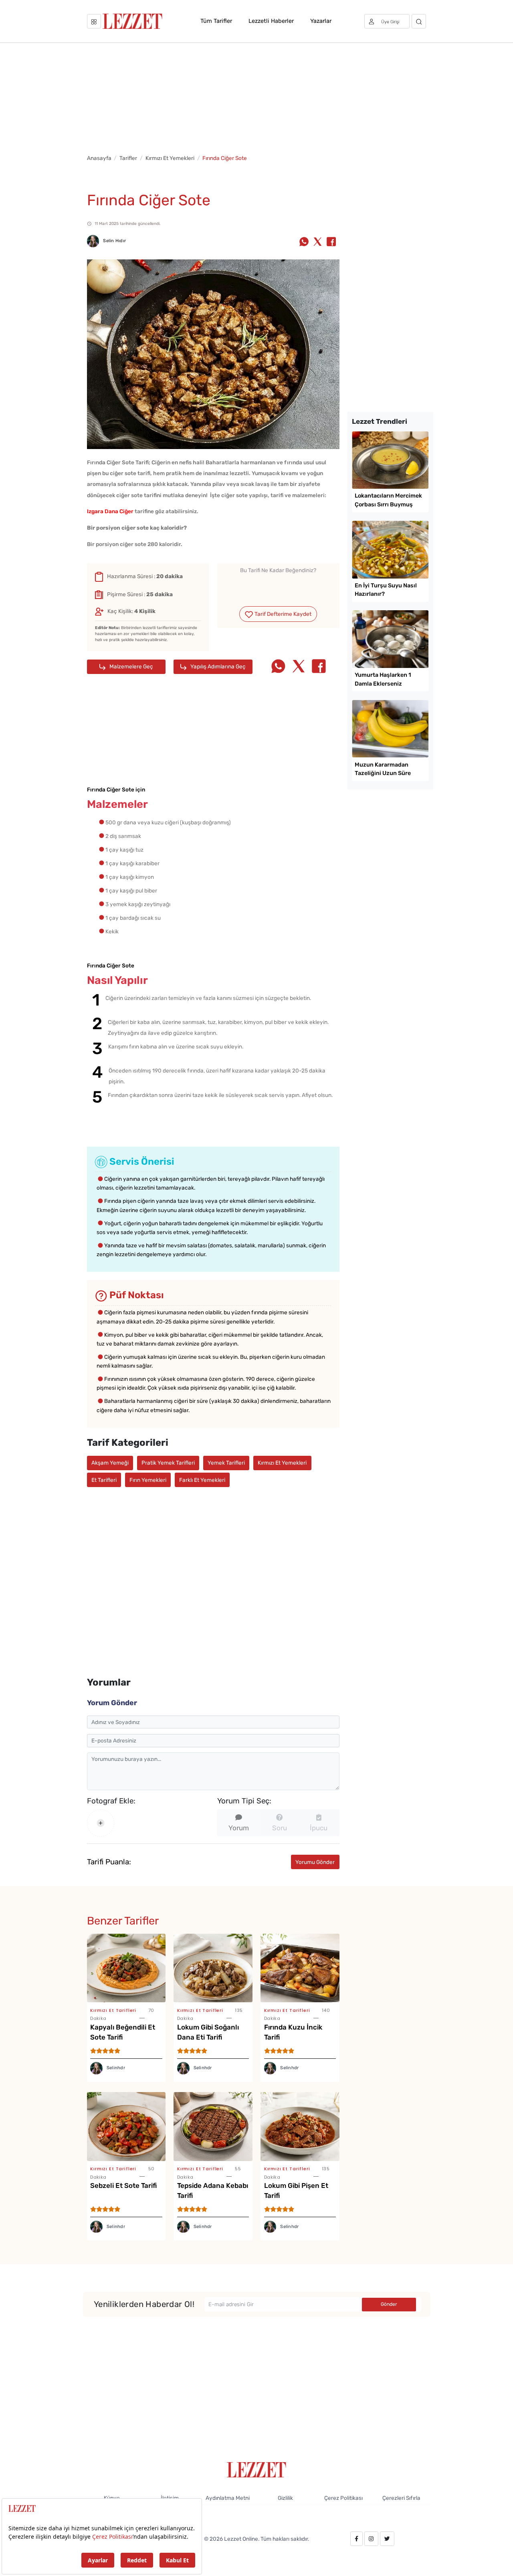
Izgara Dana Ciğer (110, 511)
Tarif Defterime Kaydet (282, 614)
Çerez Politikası (343, 2498)
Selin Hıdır (114, 241)
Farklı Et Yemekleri (202, 1480)
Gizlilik (285, 2498)
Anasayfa (99, 158)
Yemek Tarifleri (226, 1463)
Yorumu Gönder (315, 1862)
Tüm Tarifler (216, 21)
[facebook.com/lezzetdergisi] (356, 2539)
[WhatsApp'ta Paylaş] (304, 242)
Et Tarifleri (104, 1480)
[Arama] (419, 21)
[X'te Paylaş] (318, 242)
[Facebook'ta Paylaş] (331, 242)
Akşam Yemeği (110, 1463)
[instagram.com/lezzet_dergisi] (371, 2539)
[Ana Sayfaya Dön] (257, 2469)
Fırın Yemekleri (148, 1480)
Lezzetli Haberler (271, 21)
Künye (112, 2498)
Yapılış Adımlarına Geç (217, 666)
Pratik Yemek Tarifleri (168, 1463)
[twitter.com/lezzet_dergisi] (387, 2539)
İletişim (170, 2498)
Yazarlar (321, 21)
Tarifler (128, 158)
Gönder (389, 2304)
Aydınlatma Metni (228, 2498)
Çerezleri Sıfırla (401, 2498)
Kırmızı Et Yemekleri (170, 158)
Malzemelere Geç (131, 666)
